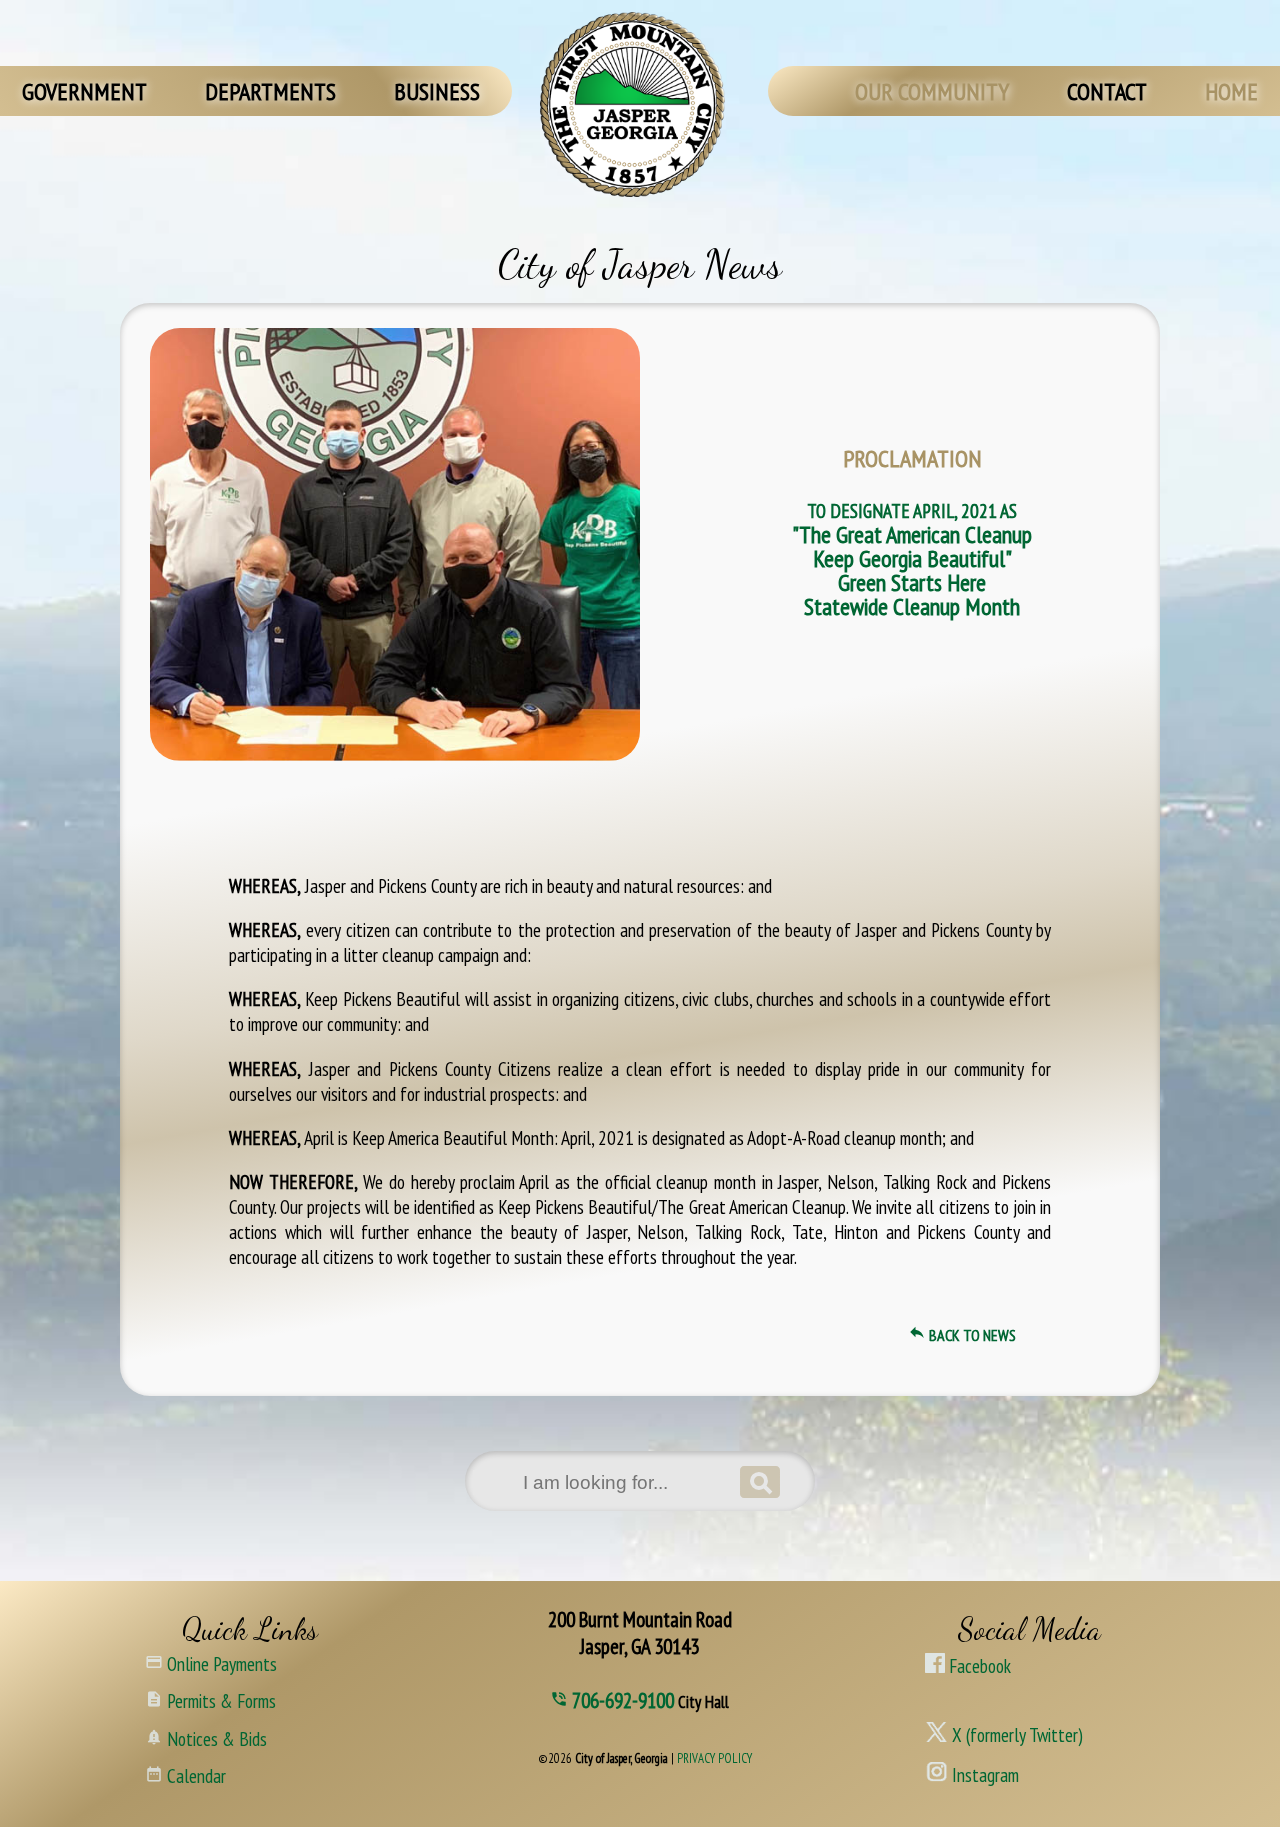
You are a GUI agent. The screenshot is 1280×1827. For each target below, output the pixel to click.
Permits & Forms (210, 1699)
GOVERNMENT (84, 91)
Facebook (978, 1665)
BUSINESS (437, 91)
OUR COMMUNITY (932, 91)
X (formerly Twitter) (1015, 1732)
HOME (1231, 91)
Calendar (185, 1774)
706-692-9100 (625, 1700)
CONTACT (1107, 91)
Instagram (983, 1772)
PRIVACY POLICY (714, 1758)
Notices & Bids (206, 1737)
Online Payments (211, 1662)
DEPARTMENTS (270, 91)
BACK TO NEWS (962, 1335)
